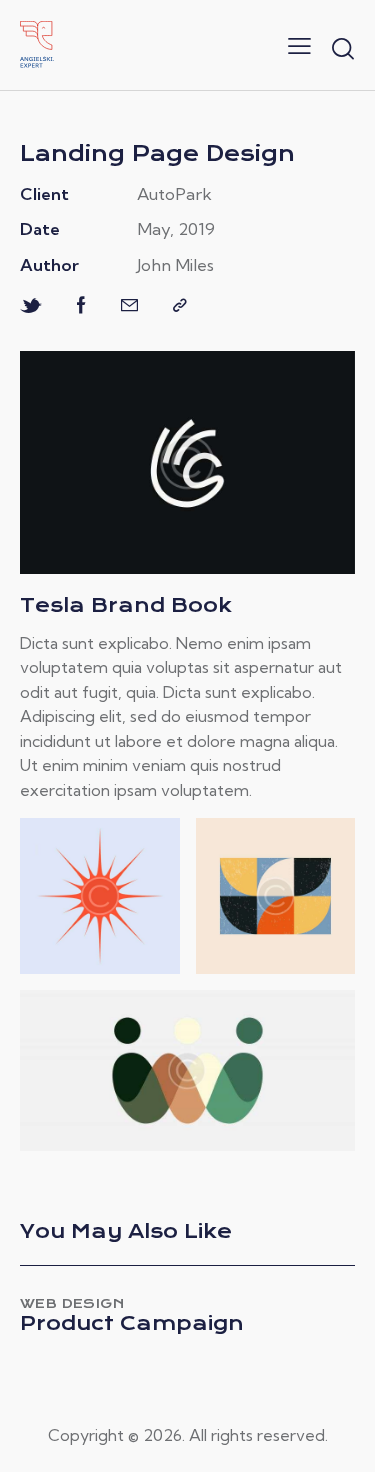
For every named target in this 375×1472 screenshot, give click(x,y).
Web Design (72, 1303)
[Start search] (342, 48)
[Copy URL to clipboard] (180, 305)
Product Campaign (132, 1324)
